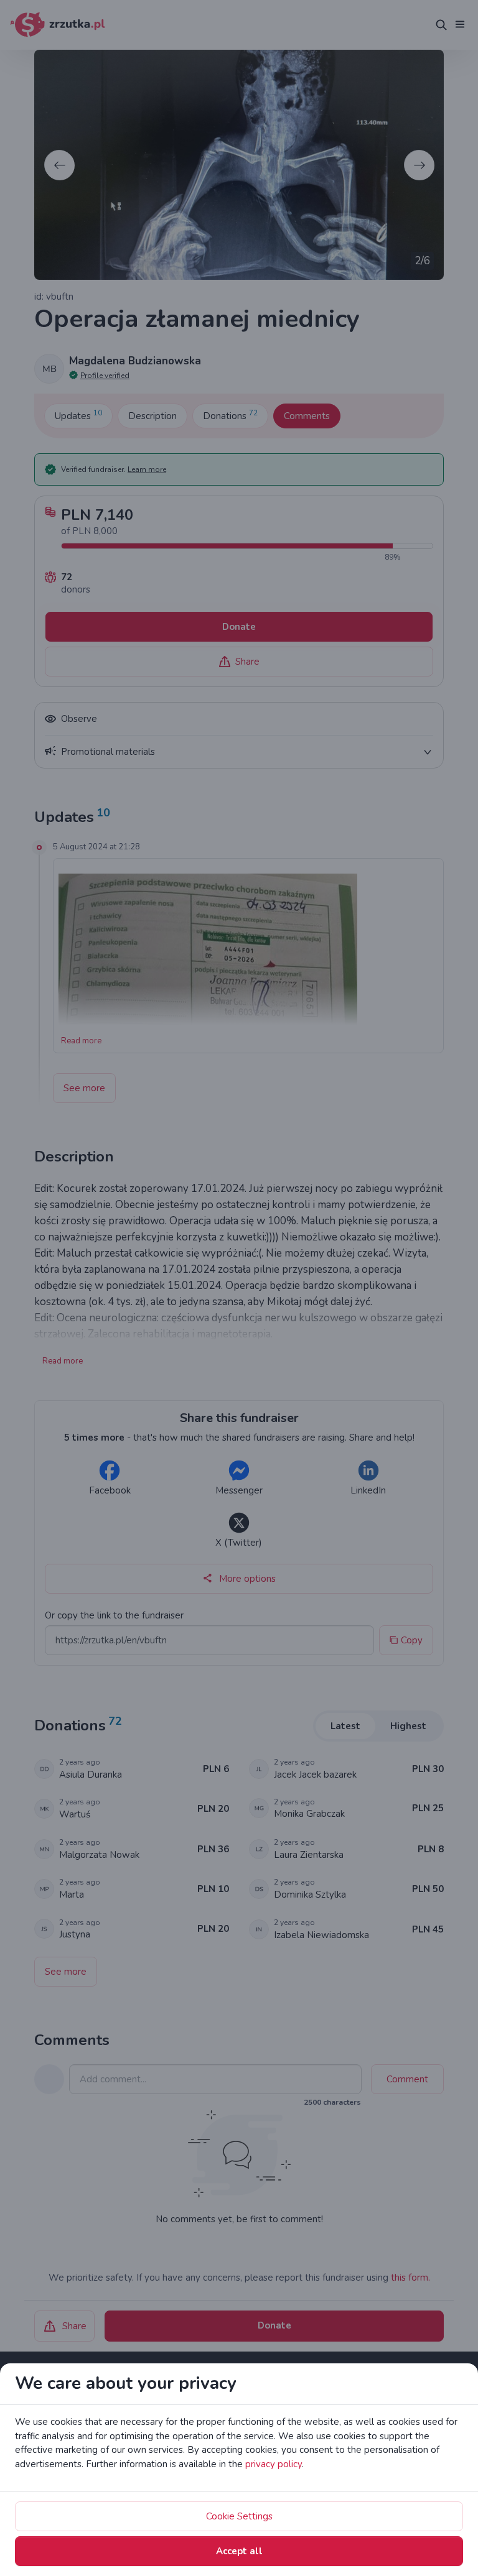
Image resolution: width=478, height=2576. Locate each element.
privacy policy (274, 2464)
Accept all (239, 2551)
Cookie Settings (239, 2516)
